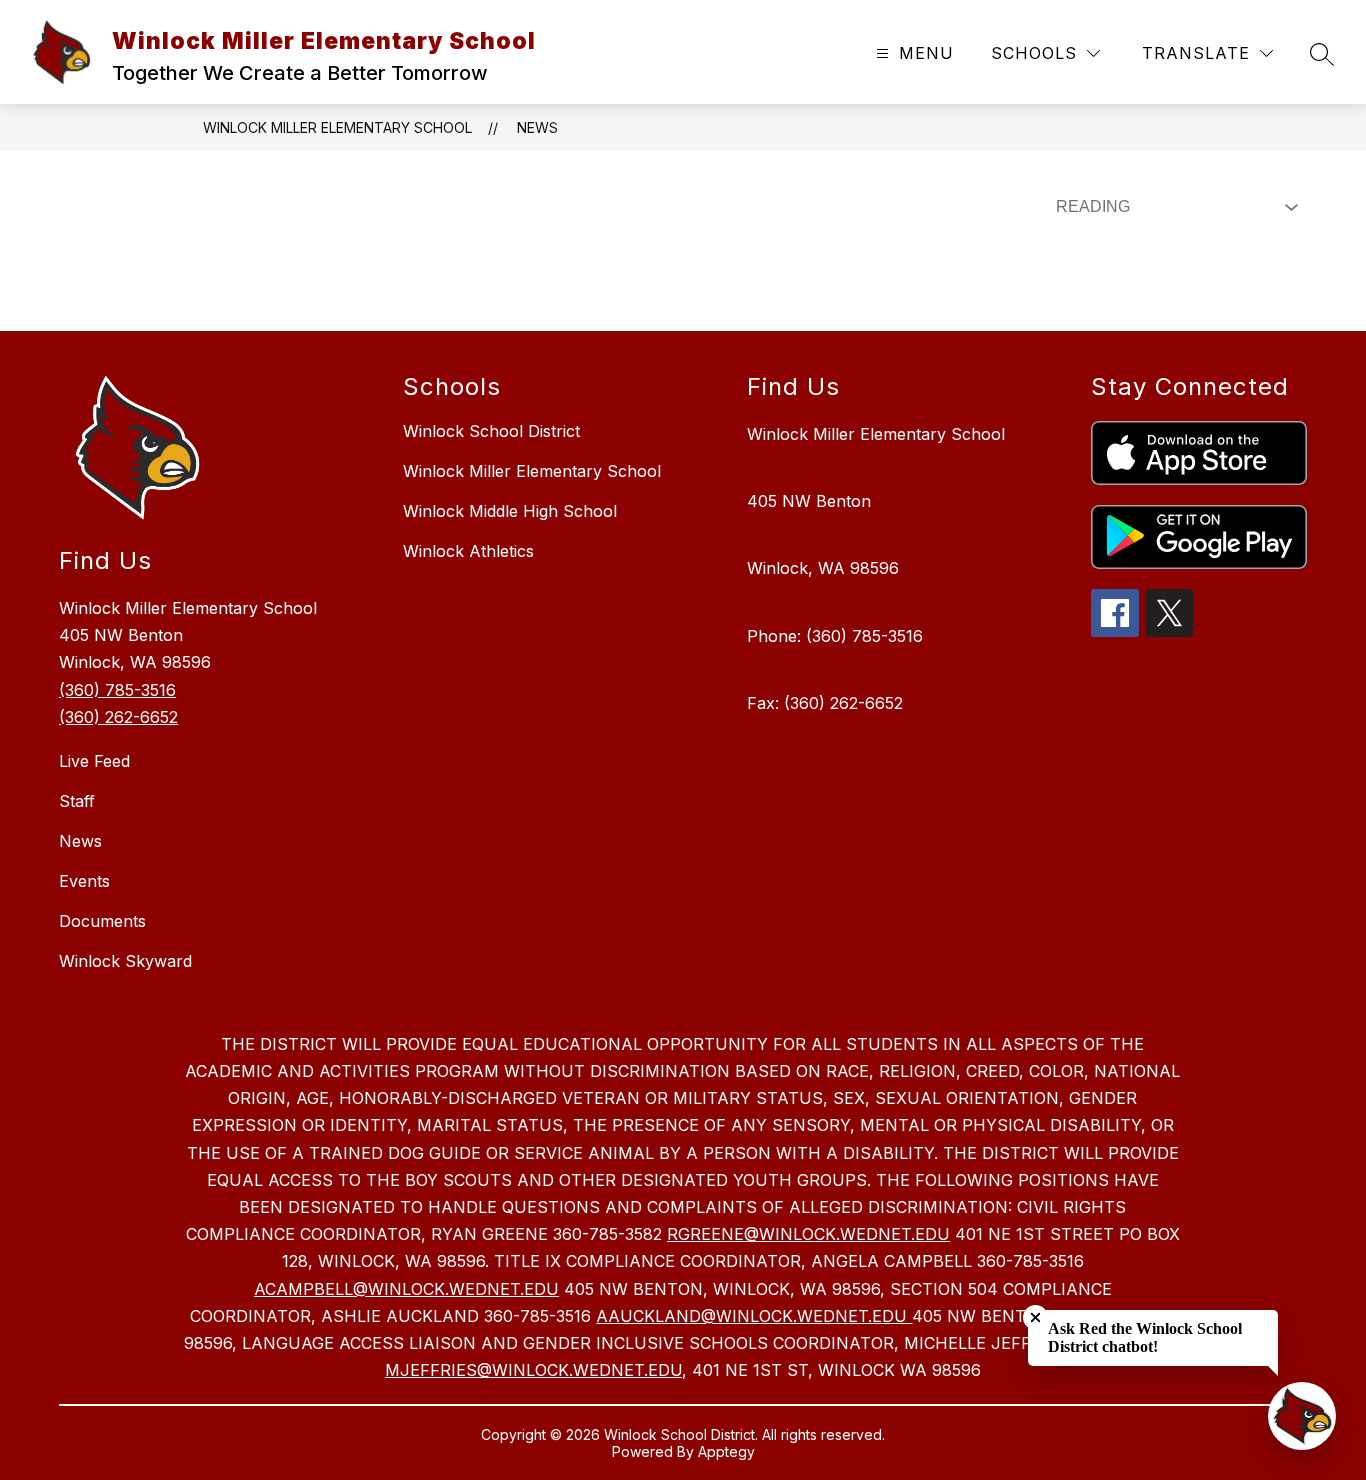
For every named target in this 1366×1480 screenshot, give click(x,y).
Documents (102, 921)
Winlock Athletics (468, 551)
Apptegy (726, 1451)
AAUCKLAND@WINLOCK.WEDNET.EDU (754, 1316)
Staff (77, 801)
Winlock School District (491, 431)
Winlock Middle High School (510, 511)
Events (84, 881)
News (537, 127)
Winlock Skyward (125, 961)
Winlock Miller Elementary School (337, 127)
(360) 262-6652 (118, 717)
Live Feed (94, 761)
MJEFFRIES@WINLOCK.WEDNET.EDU (533, 1370)
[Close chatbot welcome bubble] (1035, 1317)
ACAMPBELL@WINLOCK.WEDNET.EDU (406, 1289)
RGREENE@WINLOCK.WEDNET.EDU (808, 1234)
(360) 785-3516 (117, 690)
